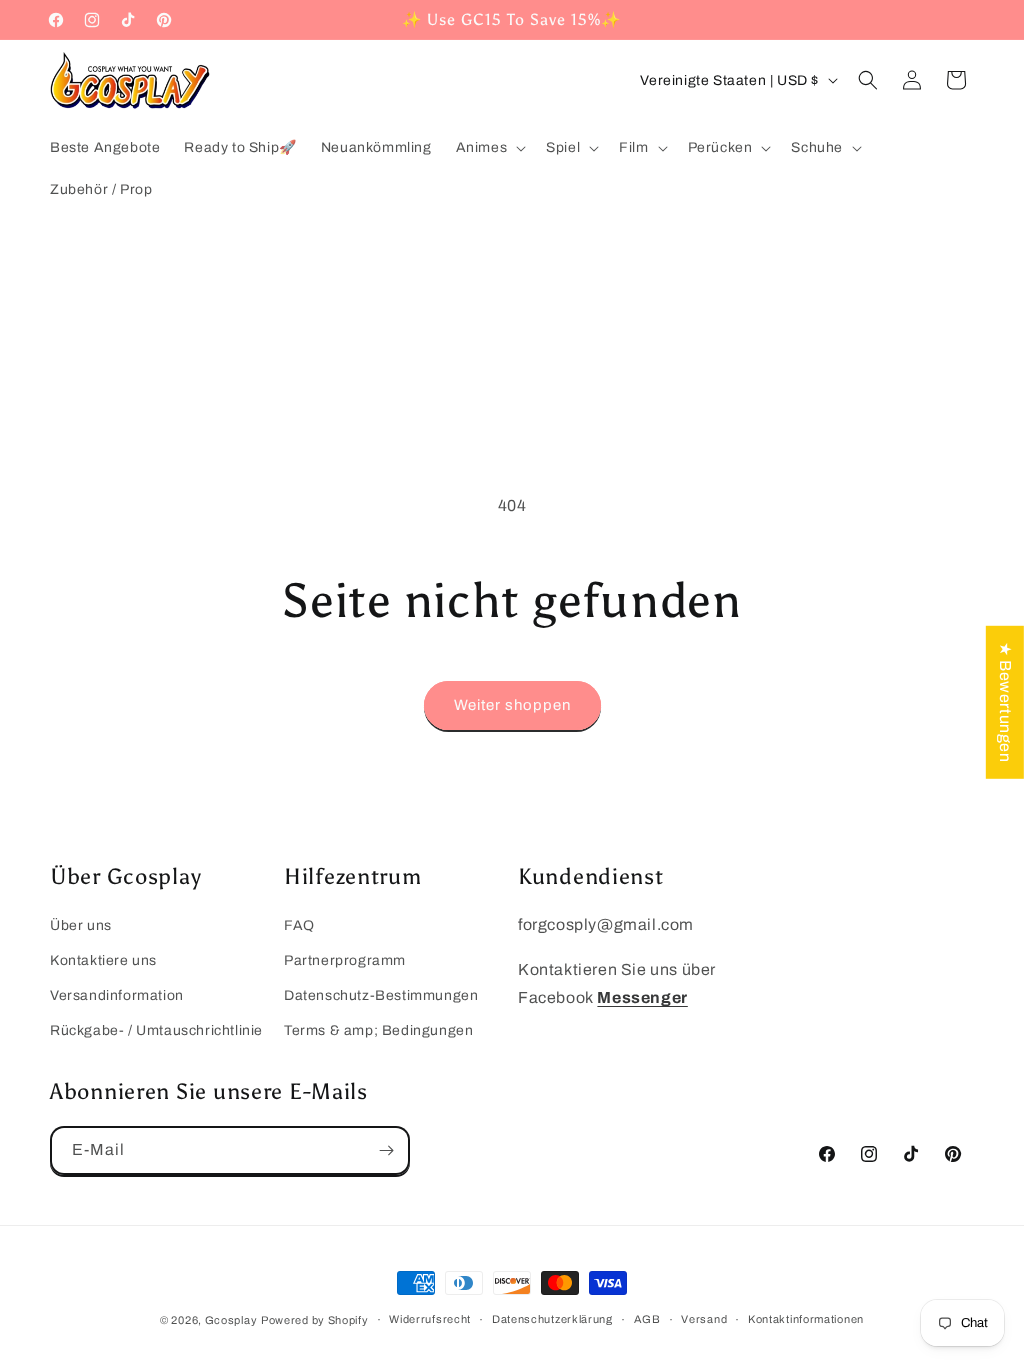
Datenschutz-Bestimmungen (381, 995)
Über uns (81, 925)
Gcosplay (231, 1320)
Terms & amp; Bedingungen (378, 1030)
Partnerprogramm (345, 960)
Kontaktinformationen (806, 1319)
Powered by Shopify (315, 1320)
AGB (647, 1319)
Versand (704, 1319)
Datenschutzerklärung (552, 1319)
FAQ (299, 925)
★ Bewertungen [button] (1005, 702)
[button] (489, 148)
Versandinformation (117, 995)
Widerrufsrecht (430, 1319)
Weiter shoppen (512, 705)
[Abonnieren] (386, 1150)
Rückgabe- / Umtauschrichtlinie (156, 1030)
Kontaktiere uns (103, 960)
